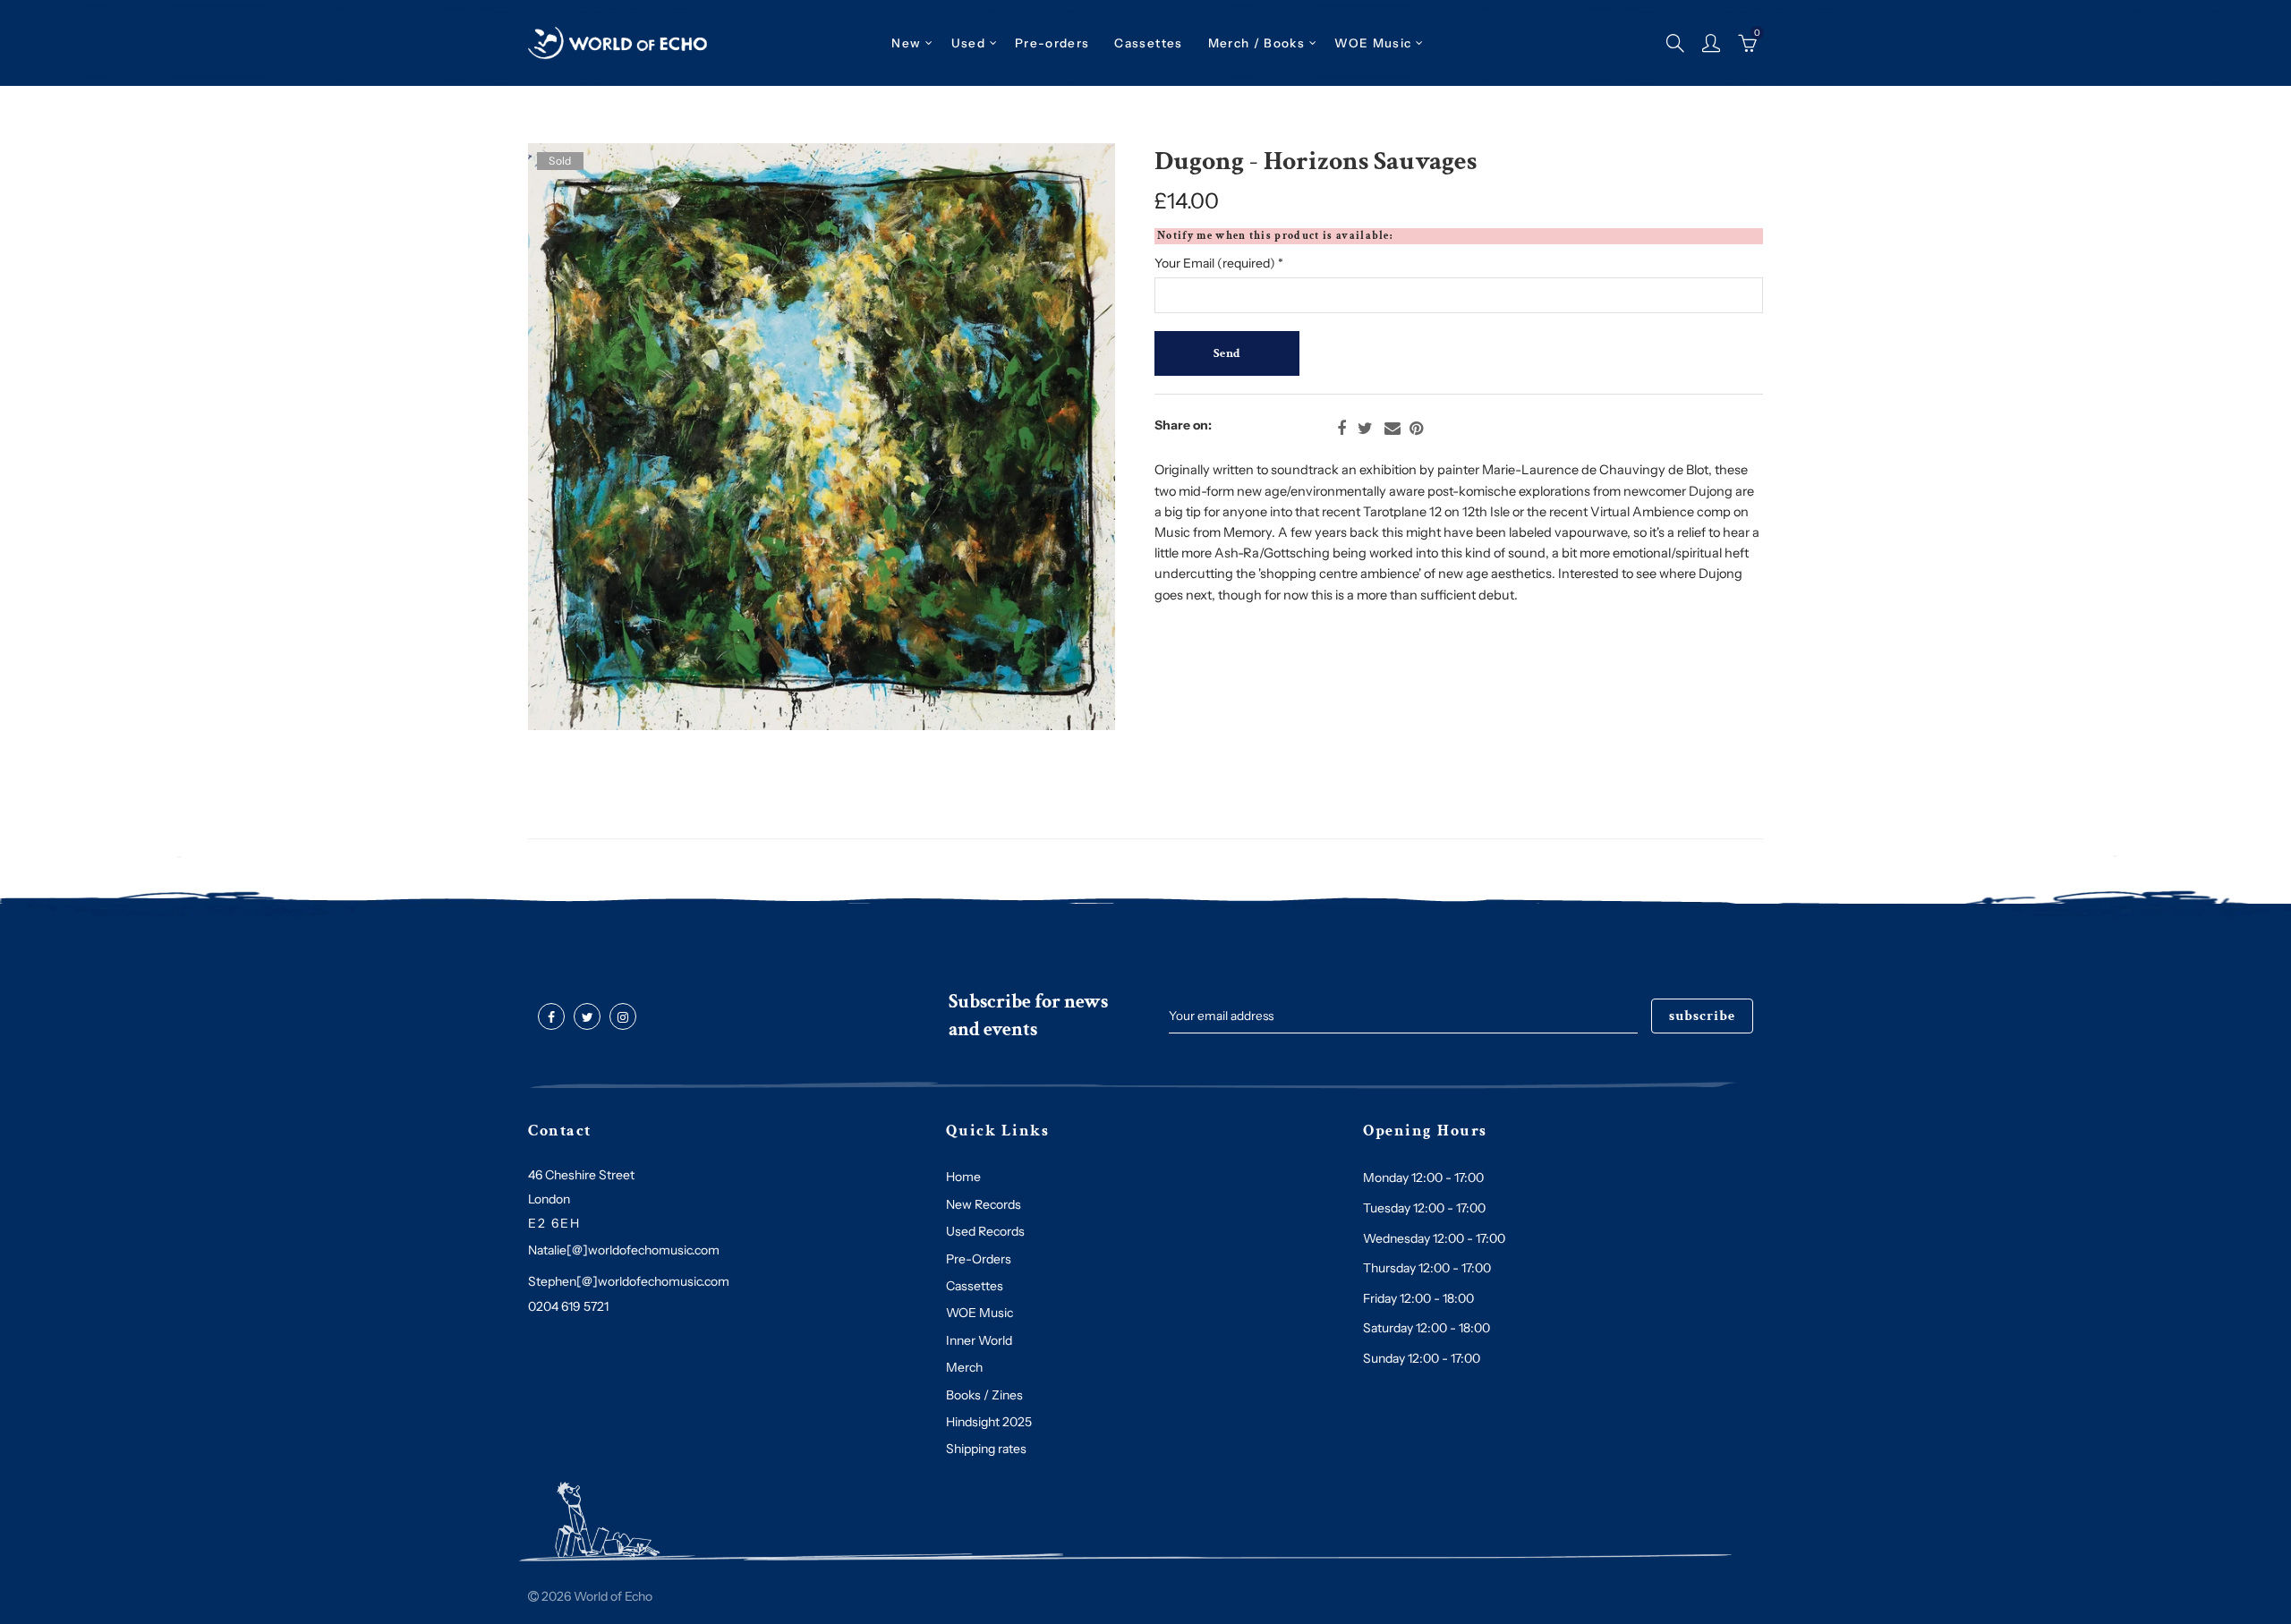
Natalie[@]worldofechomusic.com (624, 1250)
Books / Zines (984, 1395)
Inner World (979, 1340)
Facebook (1341, 429)
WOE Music (1373, 43)
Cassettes (975, 1286)
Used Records (985, 1231)
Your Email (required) (1219, 263)
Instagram (623, 1017)
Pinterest (1416, 429)
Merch (964, 1367)
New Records (984, 1204)
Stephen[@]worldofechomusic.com (629, 1281)
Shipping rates (986, 1449)
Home (963, 1177)
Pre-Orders (979, 1259)
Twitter (1365, 429)
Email (1392, 429)
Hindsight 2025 (989, 1422)
